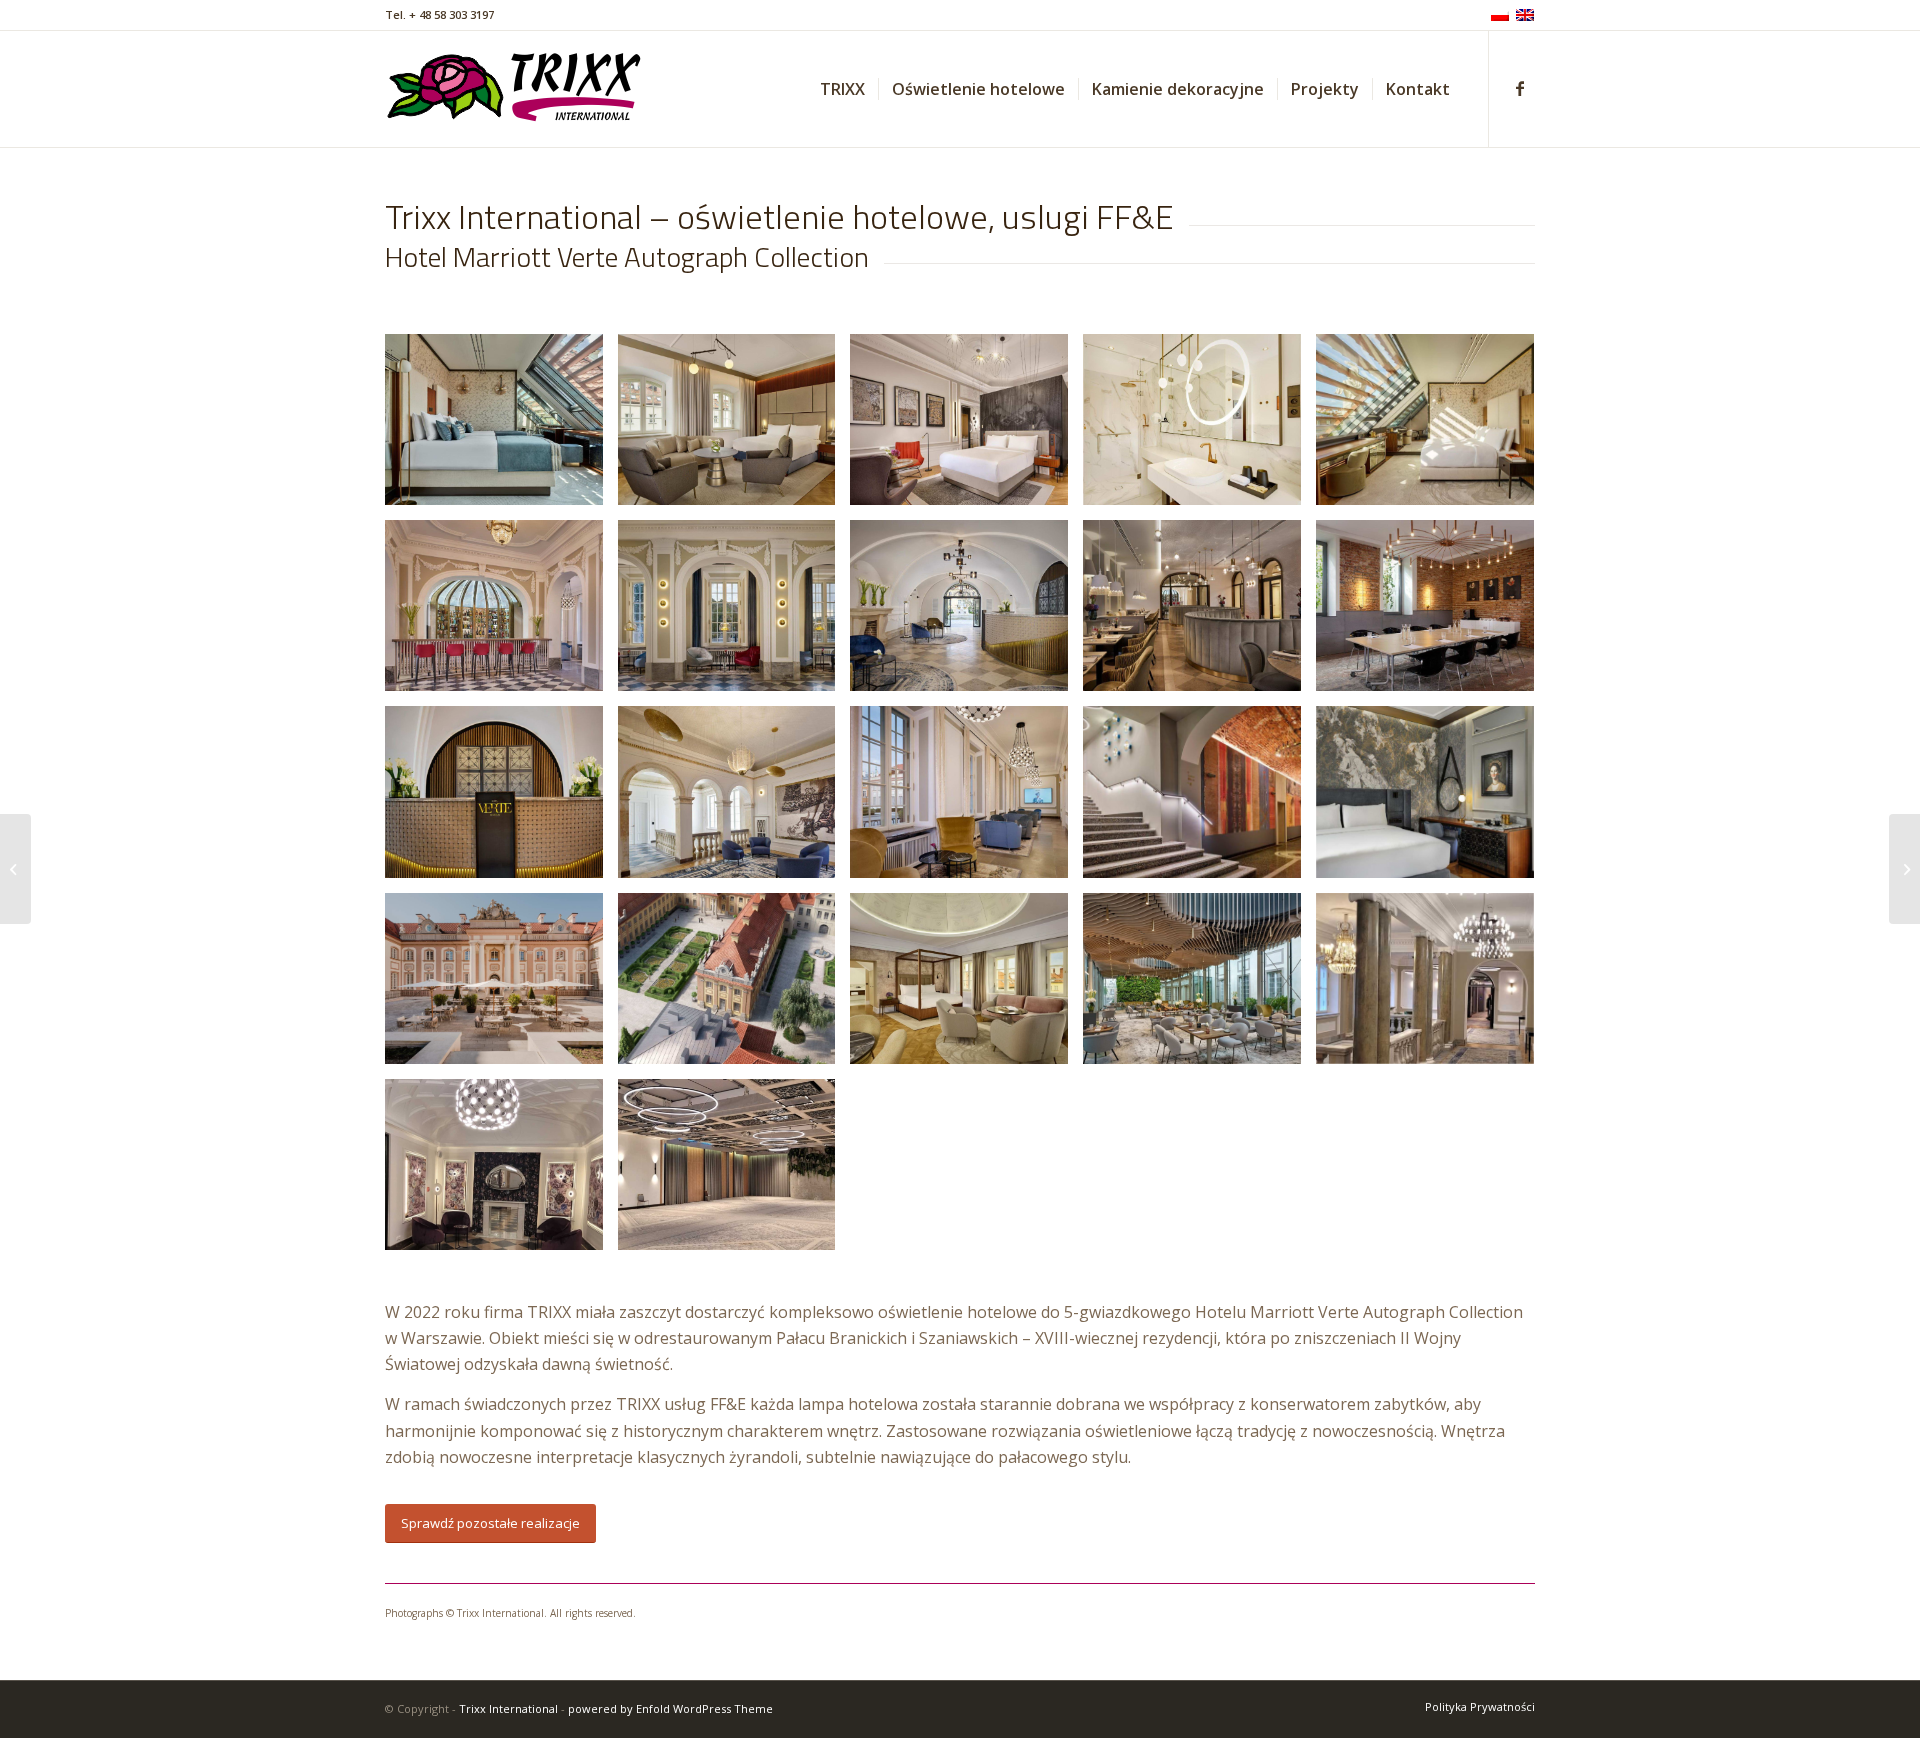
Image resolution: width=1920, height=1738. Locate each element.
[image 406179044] (501, 799)
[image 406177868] (501, 613)
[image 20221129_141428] (734, 1172)
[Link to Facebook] (1520, 88)
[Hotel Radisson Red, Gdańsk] (15, 869)
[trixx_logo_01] (515, 89)
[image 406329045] (1432, 799)
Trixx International (508, 1708)
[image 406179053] (734, 799)
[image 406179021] (734, 613)
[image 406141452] (734, 427)
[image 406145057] (1199, 427)
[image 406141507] (966, 427)
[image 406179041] (1432, 613)
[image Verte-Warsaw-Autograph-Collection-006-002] (1199, 986)
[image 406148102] (1432, 427)
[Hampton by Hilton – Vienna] (1904, 869)
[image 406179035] (1199, 613)
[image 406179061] (966, 799)
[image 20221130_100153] (501, 1172)
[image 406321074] (1199, 799)
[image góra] (734, 986)
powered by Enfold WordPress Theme (670, 1708)
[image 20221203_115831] (1432, 986)
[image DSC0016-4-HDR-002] (501, 986)
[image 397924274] (501, 427)
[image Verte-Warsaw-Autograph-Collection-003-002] (966, 986)
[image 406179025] (966, 613)
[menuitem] (842, 89)
